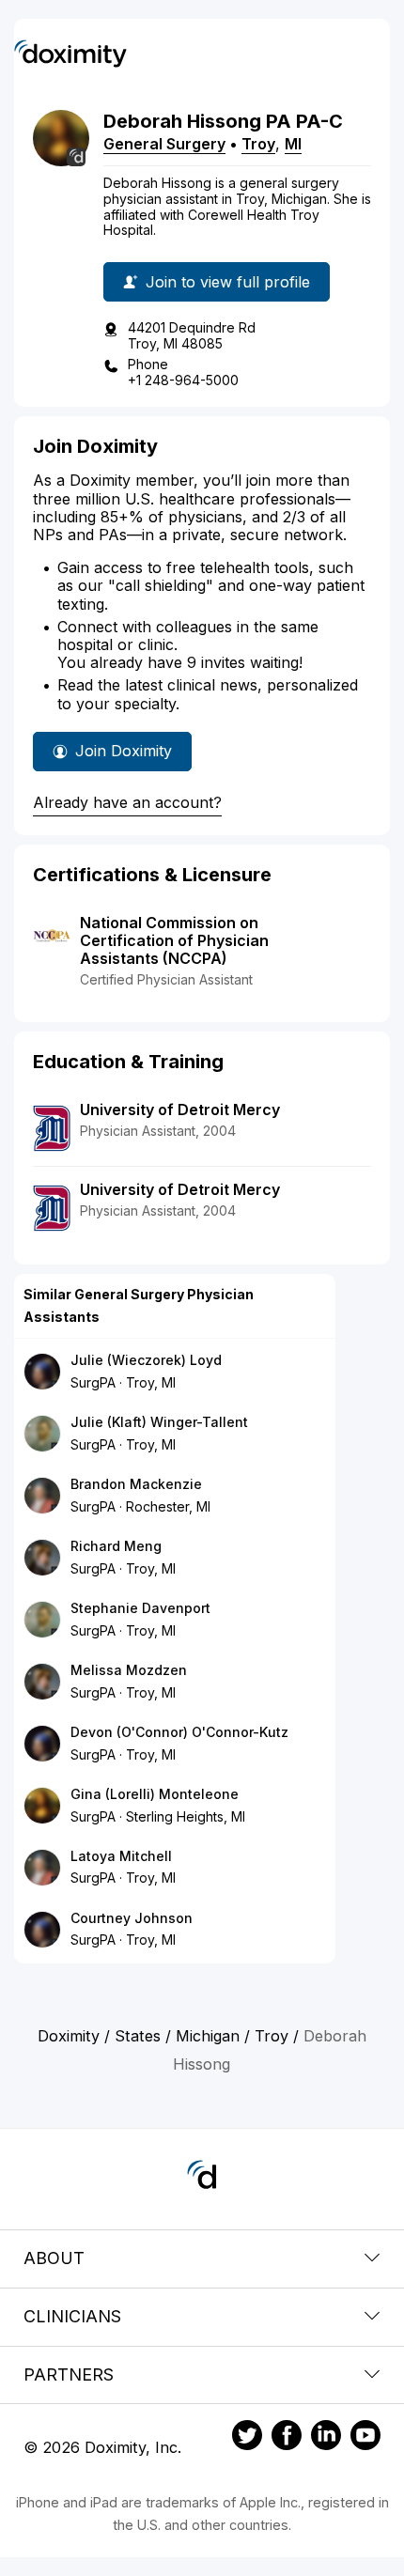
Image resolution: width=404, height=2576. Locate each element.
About (54, 2258)
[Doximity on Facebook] (287, 2438)
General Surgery (164, 144)
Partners (69, 2374)
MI (293, 144)
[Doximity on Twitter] (247, 2438)
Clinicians (72, 2316)
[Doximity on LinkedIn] (326, 2438)
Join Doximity (124, 751)
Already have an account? (127, 802)
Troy (258, 144)
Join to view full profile (228, 282)
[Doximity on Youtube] (365, 2438)
